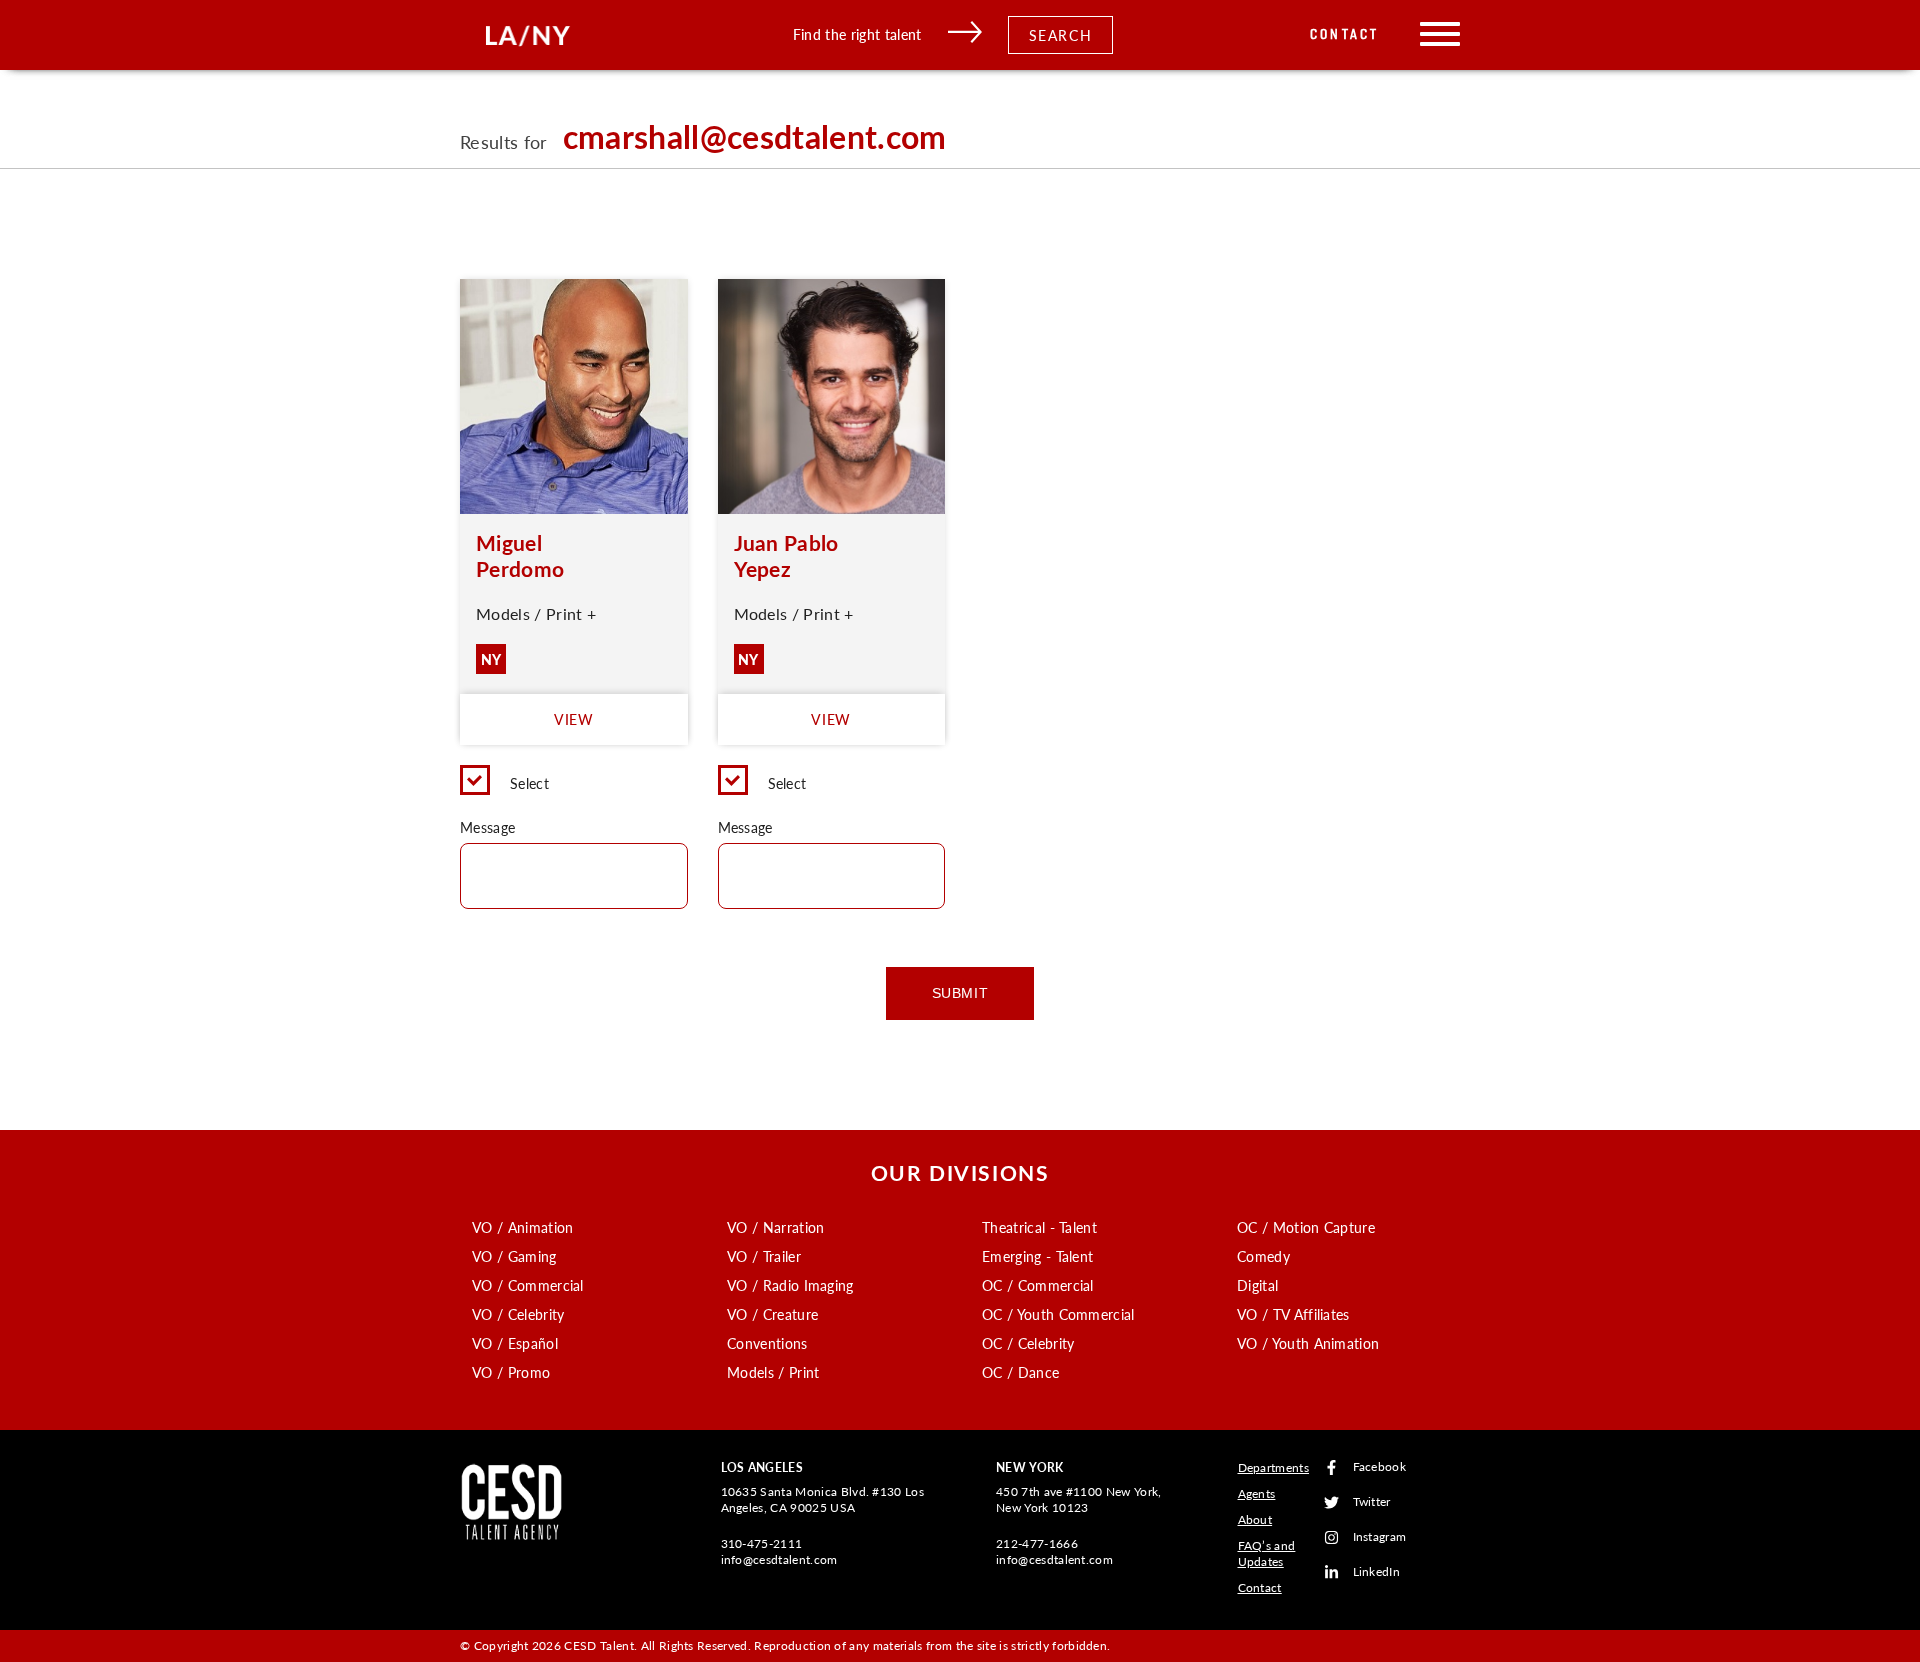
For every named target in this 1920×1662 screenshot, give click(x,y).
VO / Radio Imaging (790, 1285)
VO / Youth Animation (1308, 1343)
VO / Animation (522, 1227)
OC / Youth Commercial (1058, 1314)
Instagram (1380, 1537)
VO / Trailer (764, 1256)
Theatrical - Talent (1039, 1227)
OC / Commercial (1038, 1285)
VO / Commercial (528, 1285)
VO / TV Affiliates (1293, 1314)
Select (529, 783)
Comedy (1263, 1256)
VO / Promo (511, 1372)
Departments (1274, 1467)
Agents (1257, 1493)
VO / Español (515, 1343)
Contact (1344, 34)
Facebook (1380, 1467)
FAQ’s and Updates (1267, 1553)
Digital (1257, 1285)
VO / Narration (775, 1227)
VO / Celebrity (518, 1314)
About (1255, 1519)
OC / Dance (1020, 1372)
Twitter (1372, 1502)
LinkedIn (1377, 1572)
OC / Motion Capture (1306, 1227)
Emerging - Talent (1037, 1256)
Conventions (767, 1343)
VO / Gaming (514, 1256)
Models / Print (773, 1372)
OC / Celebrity (1028, 1343)
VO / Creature (772, 1314)
